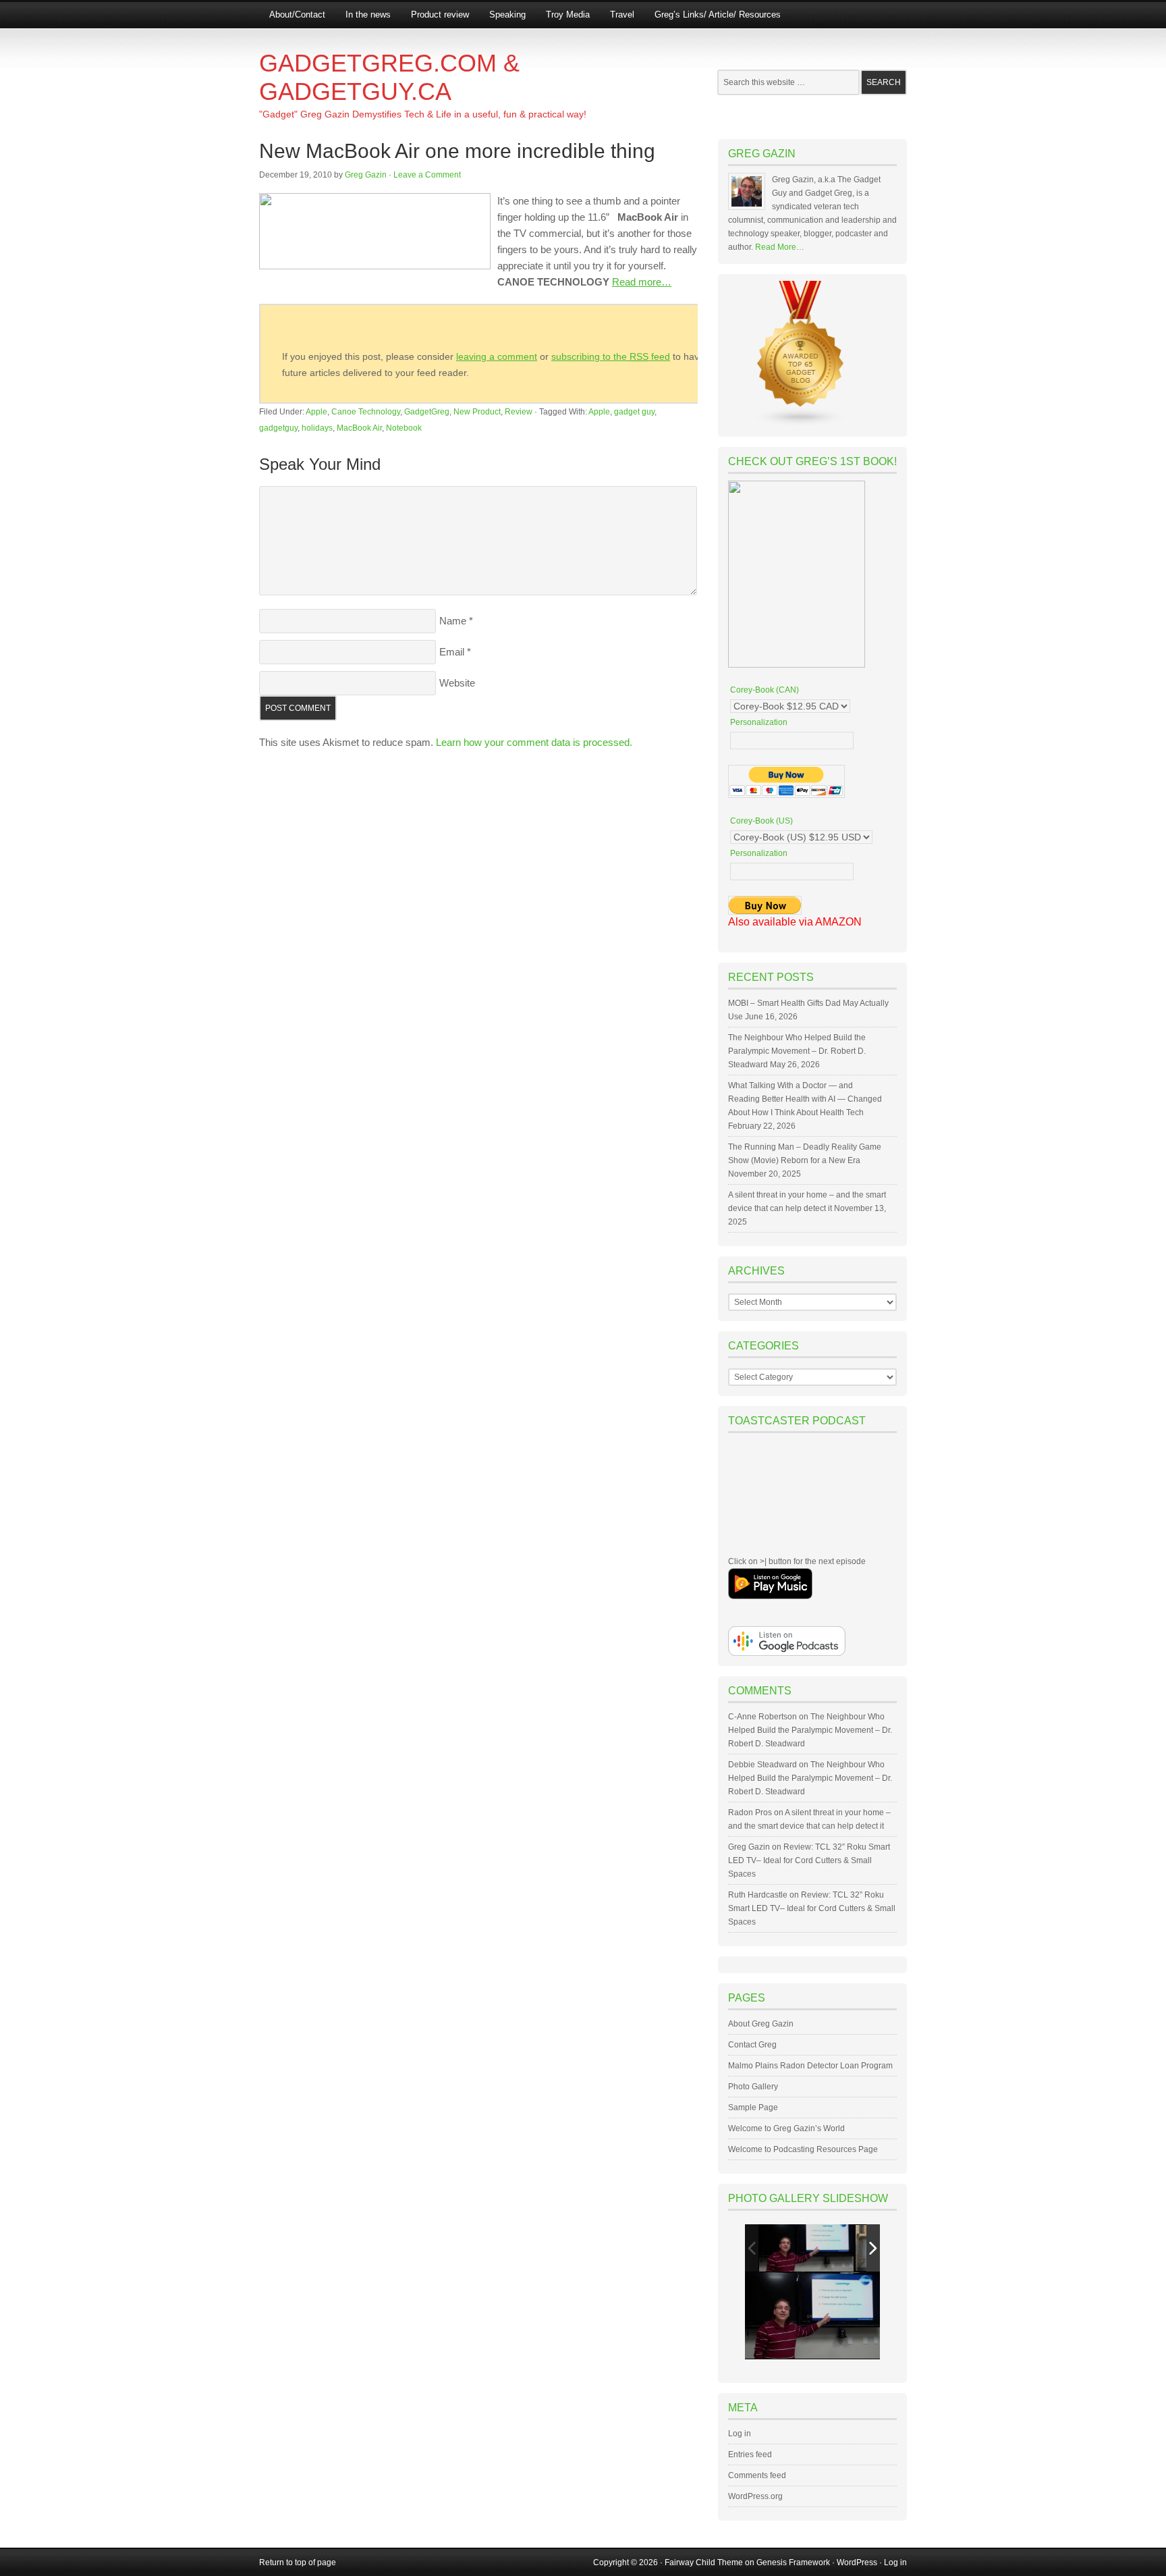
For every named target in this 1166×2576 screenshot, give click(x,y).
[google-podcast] (787, 1653)
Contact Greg (752, 2045)
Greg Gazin (366, 175)
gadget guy (634, 412)
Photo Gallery (753, 2087)
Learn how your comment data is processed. (534, 742)
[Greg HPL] (806, 2248)
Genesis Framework (793, 2562)
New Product (477, 412)
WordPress (857, 2562)
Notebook (404, 428)
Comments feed (757, 2475)
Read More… (780, 247)
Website (457, 683)
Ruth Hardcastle (758, 1895)
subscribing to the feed (611, 356)
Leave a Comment (427, 175)
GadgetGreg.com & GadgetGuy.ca (389, 77)
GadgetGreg (427, 412)
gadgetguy (278, 428)
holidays (317, 428)
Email (452, 652)
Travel (622, 15)
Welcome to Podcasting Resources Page (803, 2149)
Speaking (507, 15)
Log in (740, 2434)
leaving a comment (497, 356)
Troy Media (568, 15)
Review (519, 412)
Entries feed (750, 2454)
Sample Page (753, 2108)
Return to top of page (298, 2562)
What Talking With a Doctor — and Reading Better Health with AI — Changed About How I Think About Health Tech (805, 1099)
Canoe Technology (366, 412)
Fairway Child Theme (704, 2562)
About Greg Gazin (761, 2024)
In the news (368, 15)
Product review (440, 15)
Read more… (642, 282)
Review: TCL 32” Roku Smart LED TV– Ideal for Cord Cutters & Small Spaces (809, 1860)
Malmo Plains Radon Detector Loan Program (810, 2066)
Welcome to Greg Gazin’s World (786, 2128)
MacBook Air (359, 428)
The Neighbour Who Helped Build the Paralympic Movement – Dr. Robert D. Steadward (797, 1051)
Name (453, 621)
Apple (316, 412)
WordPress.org (755, 2496)
